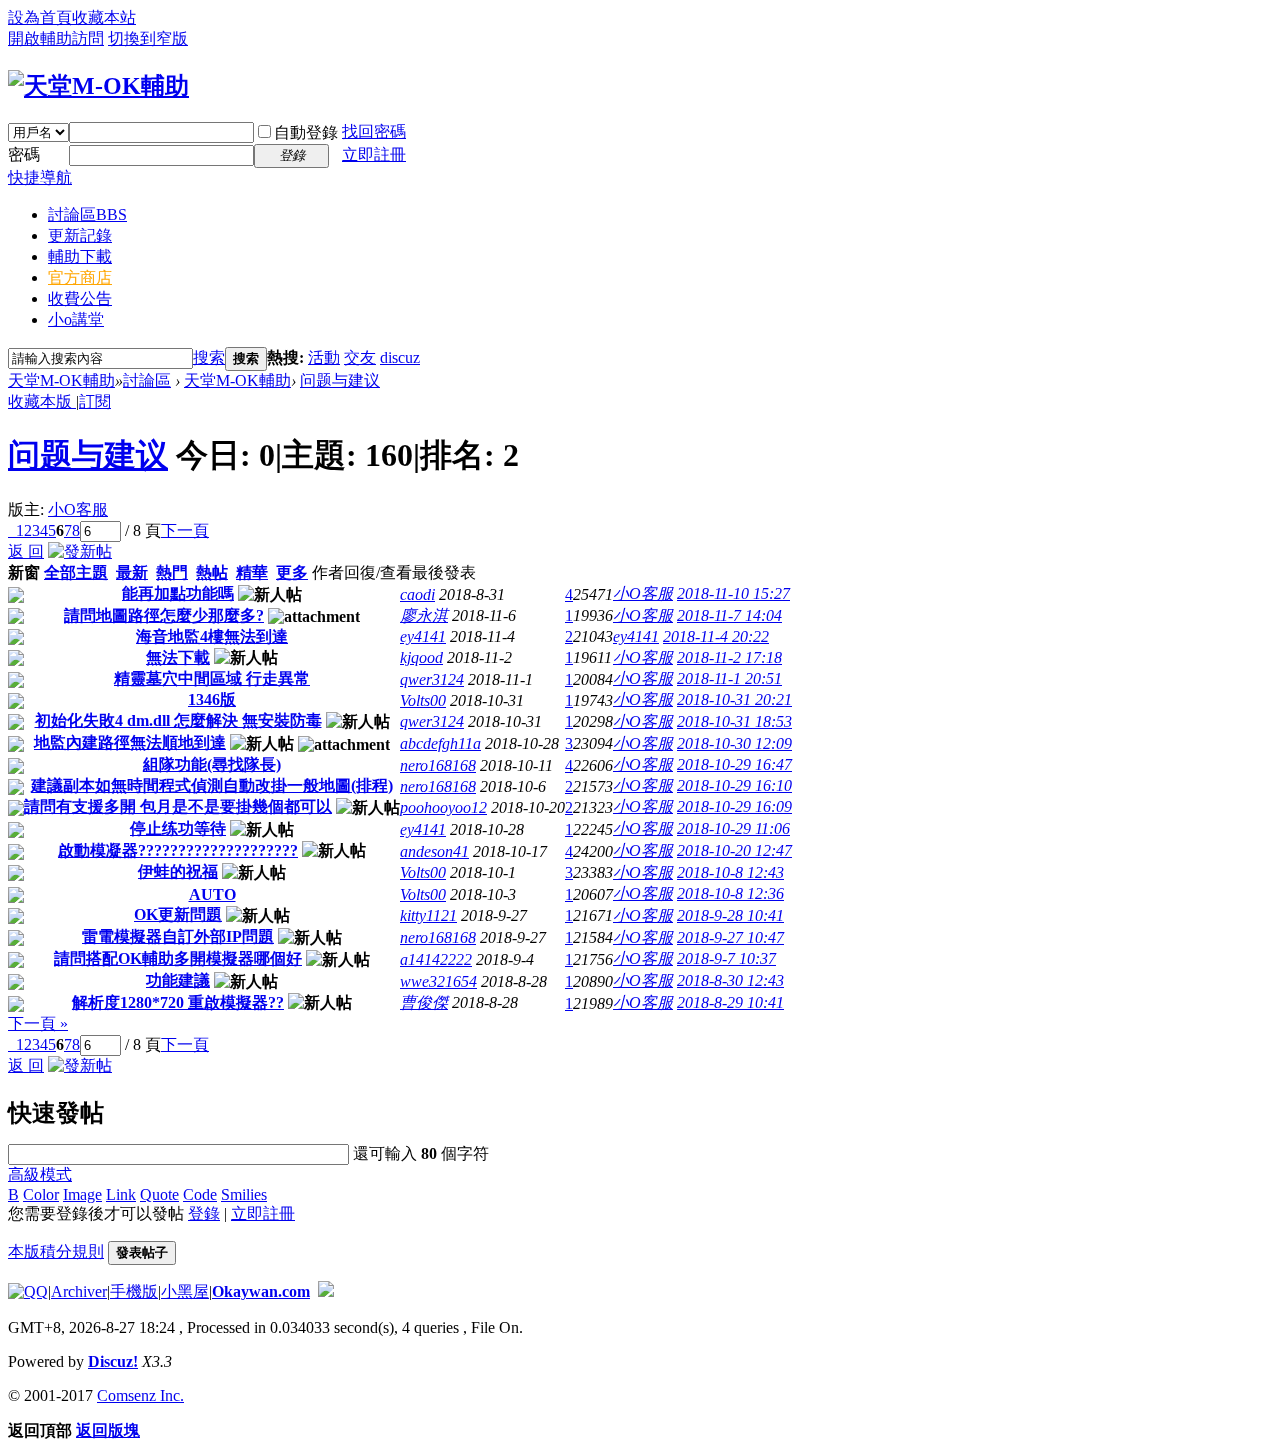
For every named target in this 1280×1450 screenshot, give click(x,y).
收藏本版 (42, 401)
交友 (360, 357)
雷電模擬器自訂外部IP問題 (178, 936)
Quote (159, 1194)
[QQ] (28, 1291)
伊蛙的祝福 (178, 871)
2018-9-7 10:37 (726, 958)
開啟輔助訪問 (56, 38)
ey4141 (423, 636)
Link (121, 1194)
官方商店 (80, 277)
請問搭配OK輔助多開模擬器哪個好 (178, 958)
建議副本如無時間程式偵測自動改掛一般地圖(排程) (212, 785)
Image (82, 1194)
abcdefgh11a (440, 743)
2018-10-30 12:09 (734, 743)
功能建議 (178, 980)
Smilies (244, 1194)
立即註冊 (374, 154)
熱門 (172, 572)
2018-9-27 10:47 (730, 937)
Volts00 (423, 700)
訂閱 (95, 401)
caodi (417, 594)
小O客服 (78, 509)
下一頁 (185, 530)
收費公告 (80, 298)
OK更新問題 (178, 914)
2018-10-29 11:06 (733, 828)
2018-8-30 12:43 (730, 980)
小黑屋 (185, 1291)
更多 (292, 572)
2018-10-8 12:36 (730, 893)
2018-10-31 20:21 (734, 699)
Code (200, 1194)
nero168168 (438, 765)
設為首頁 (40, 17)
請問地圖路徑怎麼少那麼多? (164, 615)
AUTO (212, 894)
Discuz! (113, 1361)
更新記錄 (80, 235)
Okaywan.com (261, 1291)
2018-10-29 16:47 (734, 764)
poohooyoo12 (443, 807)
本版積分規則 (56, 1251)
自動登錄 (306, 132)
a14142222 (436, 959)
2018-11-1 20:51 (729, 678)
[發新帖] (80, 551)
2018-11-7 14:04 (729, 615)
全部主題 (76, 572)
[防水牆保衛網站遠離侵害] (326, 1291)
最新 (132, 572)
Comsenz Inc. (140, 1395)
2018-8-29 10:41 (730, 1002)
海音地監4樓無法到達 (212, 636)
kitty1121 (428, 915)
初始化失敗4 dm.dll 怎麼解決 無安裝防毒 (178, 720)
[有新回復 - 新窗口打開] (16, 597)
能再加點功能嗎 (178, 593)
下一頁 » (38, 1023)
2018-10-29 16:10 (734, 785)
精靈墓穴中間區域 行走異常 (212, 678)
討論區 (87, 214)
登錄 (204, 1213)
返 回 (26, 551)
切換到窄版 (148, 38)
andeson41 (434, 851)
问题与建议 (340, 380)
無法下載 (178, 657)
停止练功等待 (178, 828)
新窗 (24, 572)
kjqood (421, 657)
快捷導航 (40, 177)
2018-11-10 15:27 (733, 593)
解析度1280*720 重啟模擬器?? (178, 1002)
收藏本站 (104, 17)
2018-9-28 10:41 (730, 915)
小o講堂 (76, 319)
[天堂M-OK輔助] (98, 86)
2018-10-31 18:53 (734, 721)
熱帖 (212, 572)
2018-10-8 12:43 (730, 872)
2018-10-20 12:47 (734, 850)
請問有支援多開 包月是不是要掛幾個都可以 (178, 806)
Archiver (79, 1291)
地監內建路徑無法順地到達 (130, 742)
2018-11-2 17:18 (729, 657)
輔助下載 (80, 256)
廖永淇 (424, 615)
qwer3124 (432, 679)
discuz (400, 357)
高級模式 (40, 1174)
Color (41, 1194)
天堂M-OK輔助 (61, 380)
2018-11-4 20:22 (716, 636)
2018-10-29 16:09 (734, 806)
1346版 (212, 699)
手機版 (134, 1291)
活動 (324, 357)
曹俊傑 (424, 1002)
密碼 (24, 154)
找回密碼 (374, 131)
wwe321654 (438, 981)
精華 (252, 572)
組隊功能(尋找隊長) (212, 764)
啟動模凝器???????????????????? (178, 850)
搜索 (209, 357)
